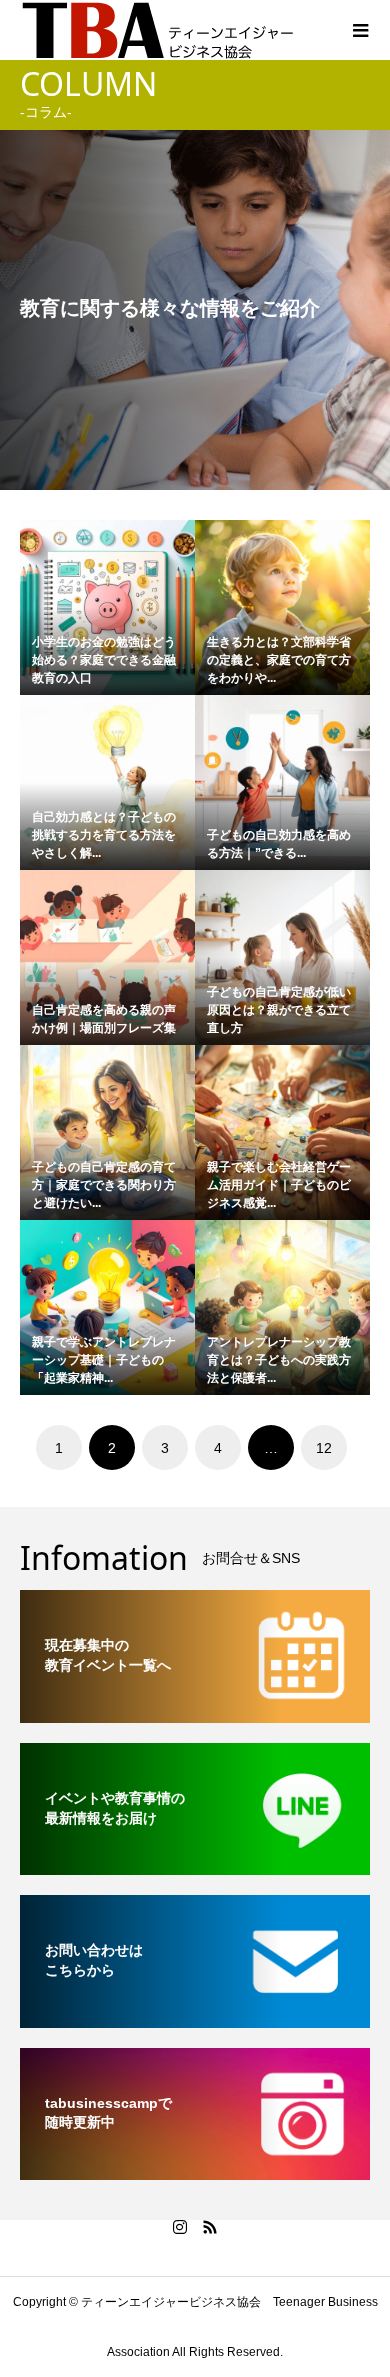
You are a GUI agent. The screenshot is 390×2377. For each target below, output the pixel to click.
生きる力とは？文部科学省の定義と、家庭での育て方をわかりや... (279, 660)
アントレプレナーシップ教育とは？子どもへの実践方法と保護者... (279, 1360)
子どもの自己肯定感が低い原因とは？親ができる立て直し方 (279, 1010)
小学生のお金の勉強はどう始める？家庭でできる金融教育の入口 (104, 660)
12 (324, 1448)
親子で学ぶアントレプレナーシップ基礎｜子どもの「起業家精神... (104, 1360)
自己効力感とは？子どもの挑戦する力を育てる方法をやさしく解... (104, 835)
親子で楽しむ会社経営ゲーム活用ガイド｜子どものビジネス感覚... (279, 1185)
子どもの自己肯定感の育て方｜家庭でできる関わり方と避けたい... (104, 1185)
